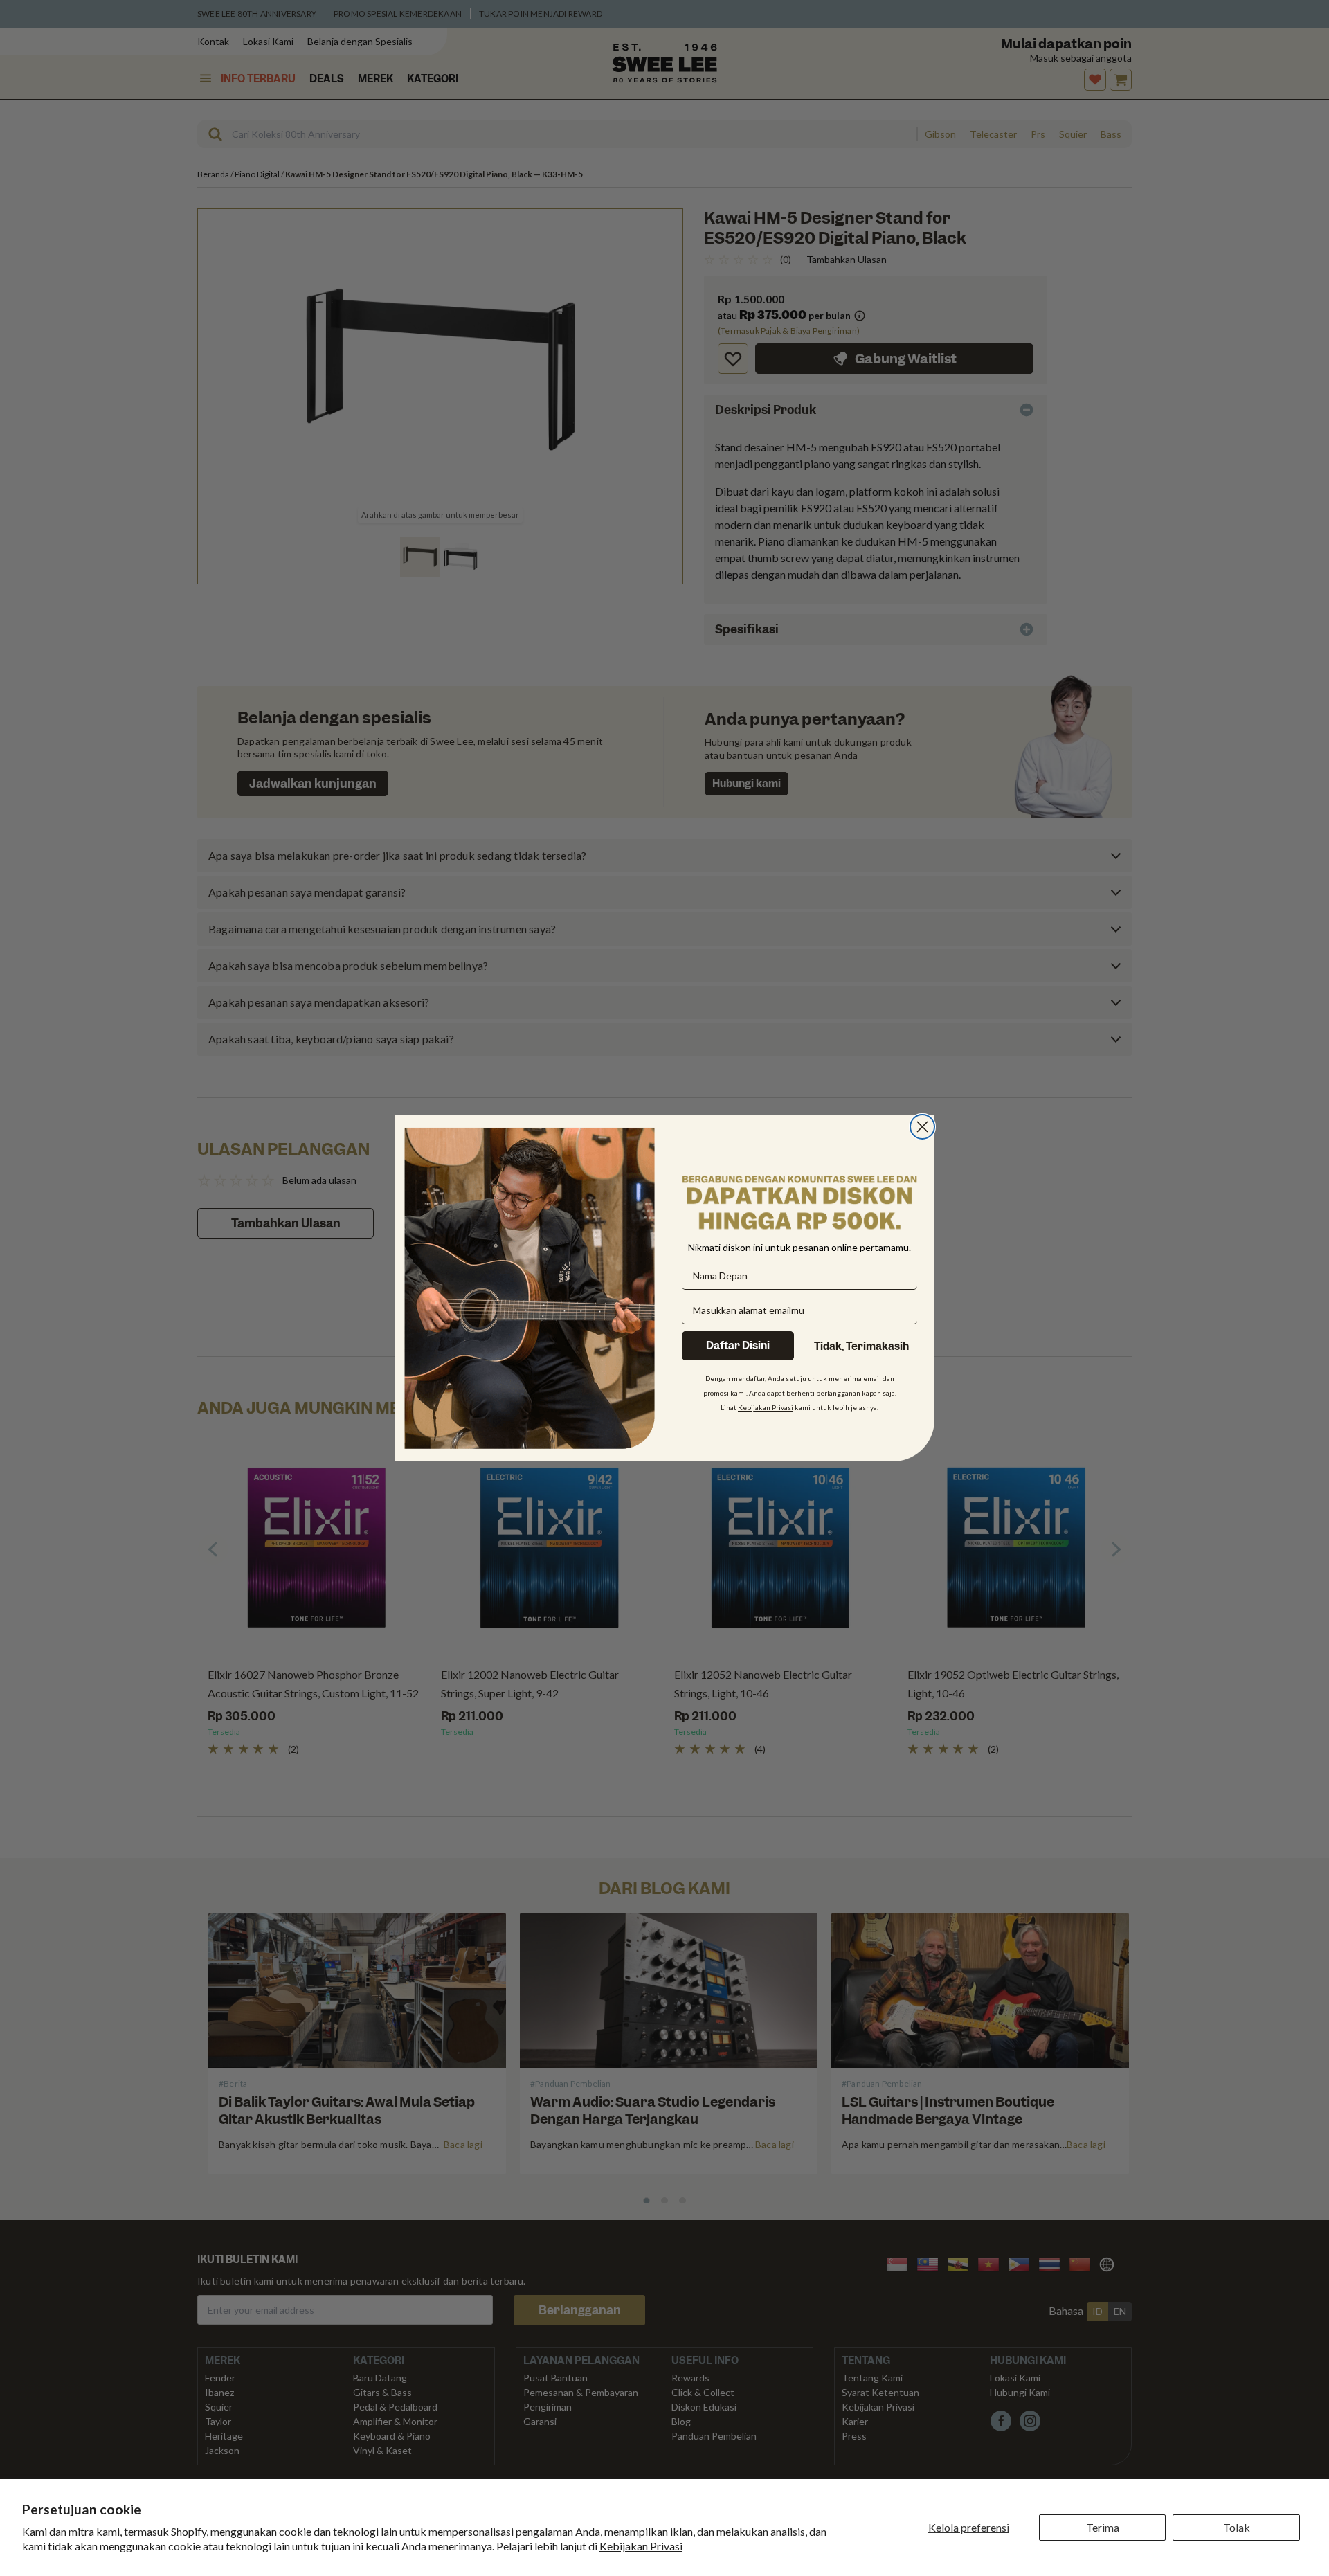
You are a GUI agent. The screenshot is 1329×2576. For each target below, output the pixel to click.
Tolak (1237, 2527)
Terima (1103, 2527)
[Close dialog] (922, 1127)
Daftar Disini (738, 1346)
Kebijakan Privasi (641, 2546)
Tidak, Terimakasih (861, 1346)
